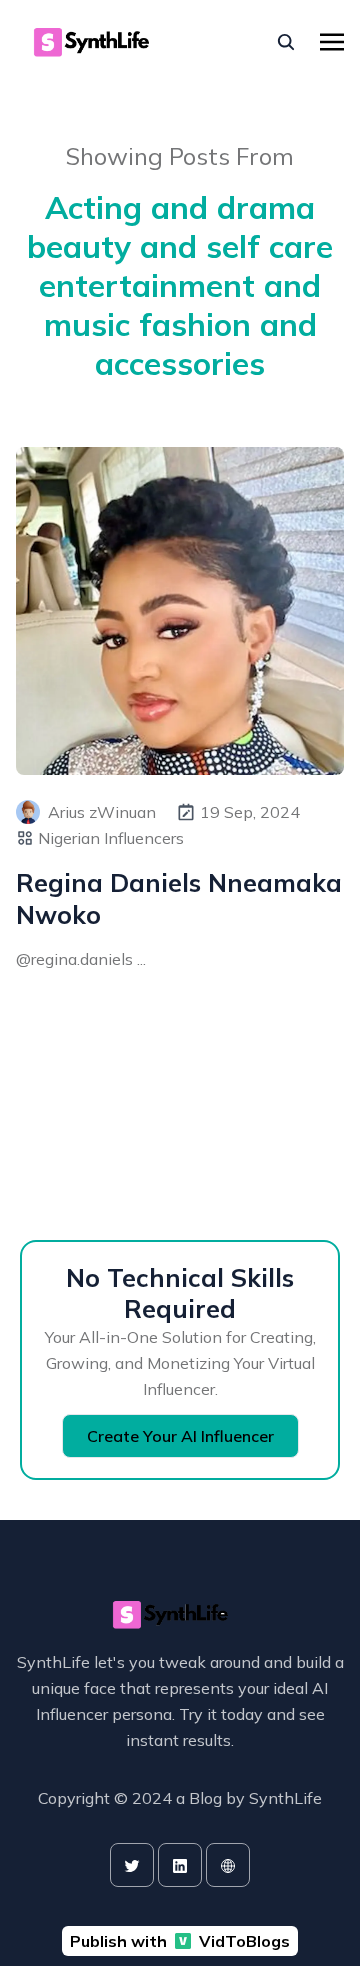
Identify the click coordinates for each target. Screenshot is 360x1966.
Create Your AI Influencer (180, 1436)
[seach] (286, 42)
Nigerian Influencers (111, 838)
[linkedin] (180, 1865)
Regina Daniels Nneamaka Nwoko (179, 898)
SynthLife (285, 1798)
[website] (228, 1865)
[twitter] (132, 1865)
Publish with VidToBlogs (180, 1941)
